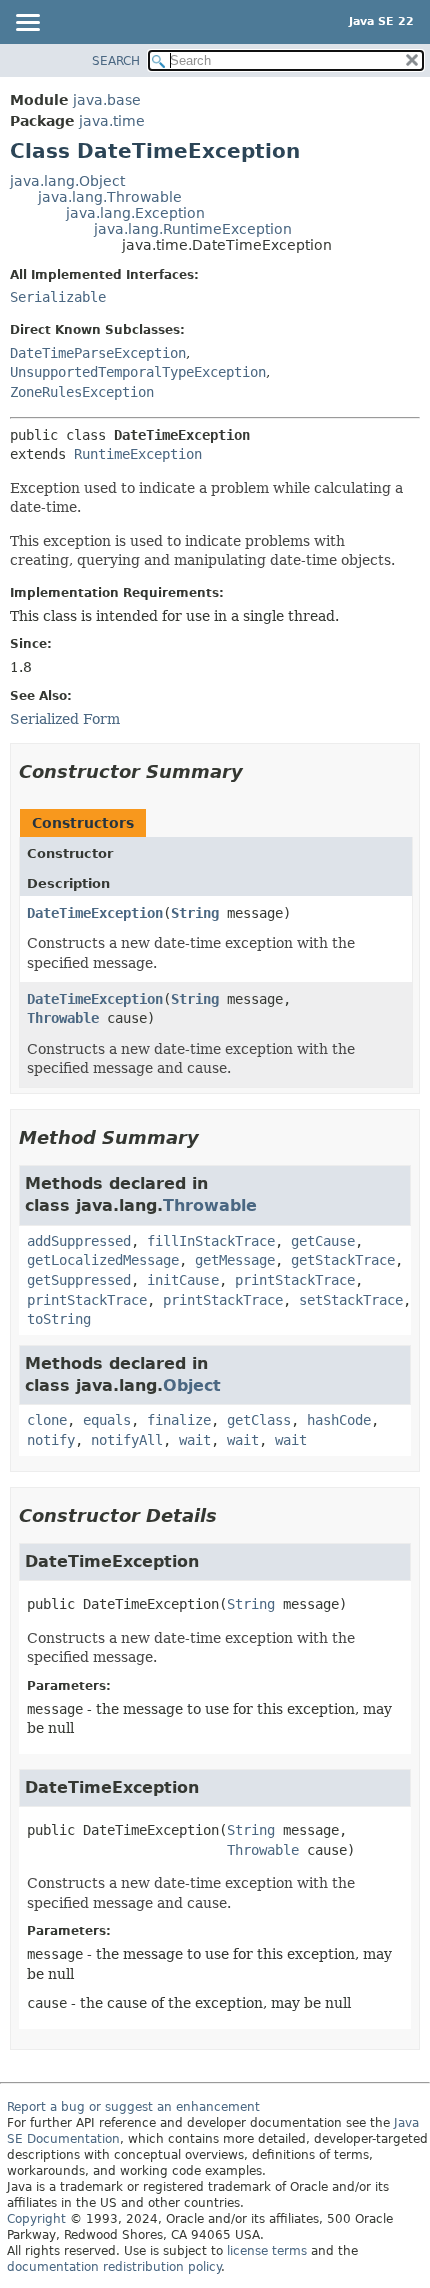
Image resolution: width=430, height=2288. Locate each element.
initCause (183, 1280)
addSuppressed (79, 1241)
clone (47, 1420)
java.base (107, 100)
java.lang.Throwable (110, 197)
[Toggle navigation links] (27, 24)
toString (59, 1319)
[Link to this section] (257, 771)
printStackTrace (295, 1280)
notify (51, 1440)
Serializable (58, 297)
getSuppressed (79, 1280)
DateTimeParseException (98, 353)
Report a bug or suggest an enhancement (133, 2107)
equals (107, 1420)
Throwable (63, 1018)
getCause (323, 1241)
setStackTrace (351, 1300)
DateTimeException (95, 913)
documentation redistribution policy (114, 2267)
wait (195, 1440)
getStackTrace (343, 1260)
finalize (179, 1420)
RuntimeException (138, 454)
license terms (267, 2251)
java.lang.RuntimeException (193, 229)
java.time (112, 121)
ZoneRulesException (82, 392)
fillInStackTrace (211, 1241)
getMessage (235, 1260)
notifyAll (127, 1440)
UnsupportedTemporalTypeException (138, 372)
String (195, 913)
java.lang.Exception (135, 213)
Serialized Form (65, 719)
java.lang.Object (67, 181)
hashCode (339, 1420)
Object (192, 1385)
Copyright (36, 2219)
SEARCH (116, 61)
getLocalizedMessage (103, 1260)
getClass (259, 1420)
